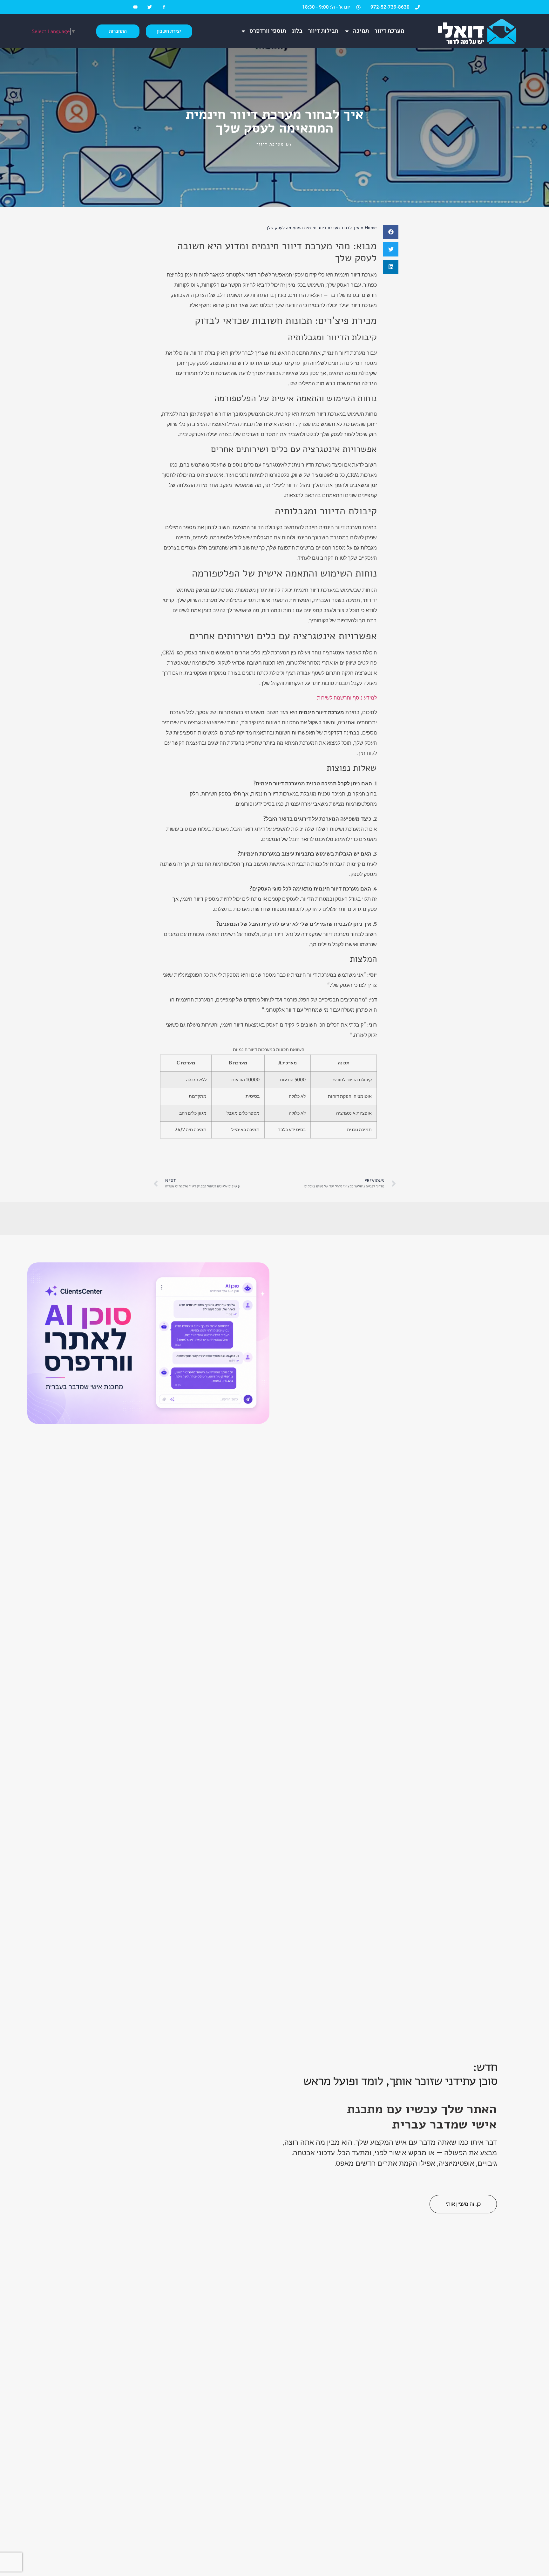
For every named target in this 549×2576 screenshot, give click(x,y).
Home (371, 228)
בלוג (297, 31)
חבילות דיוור (323, 31)
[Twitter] (149, 7)
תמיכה (361, 31)
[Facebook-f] (164, 7)
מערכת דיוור (390, 31)
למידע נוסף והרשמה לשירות (347, 698)
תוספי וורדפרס (268, 31)
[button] (391, 232)
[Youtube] (136, 7)
